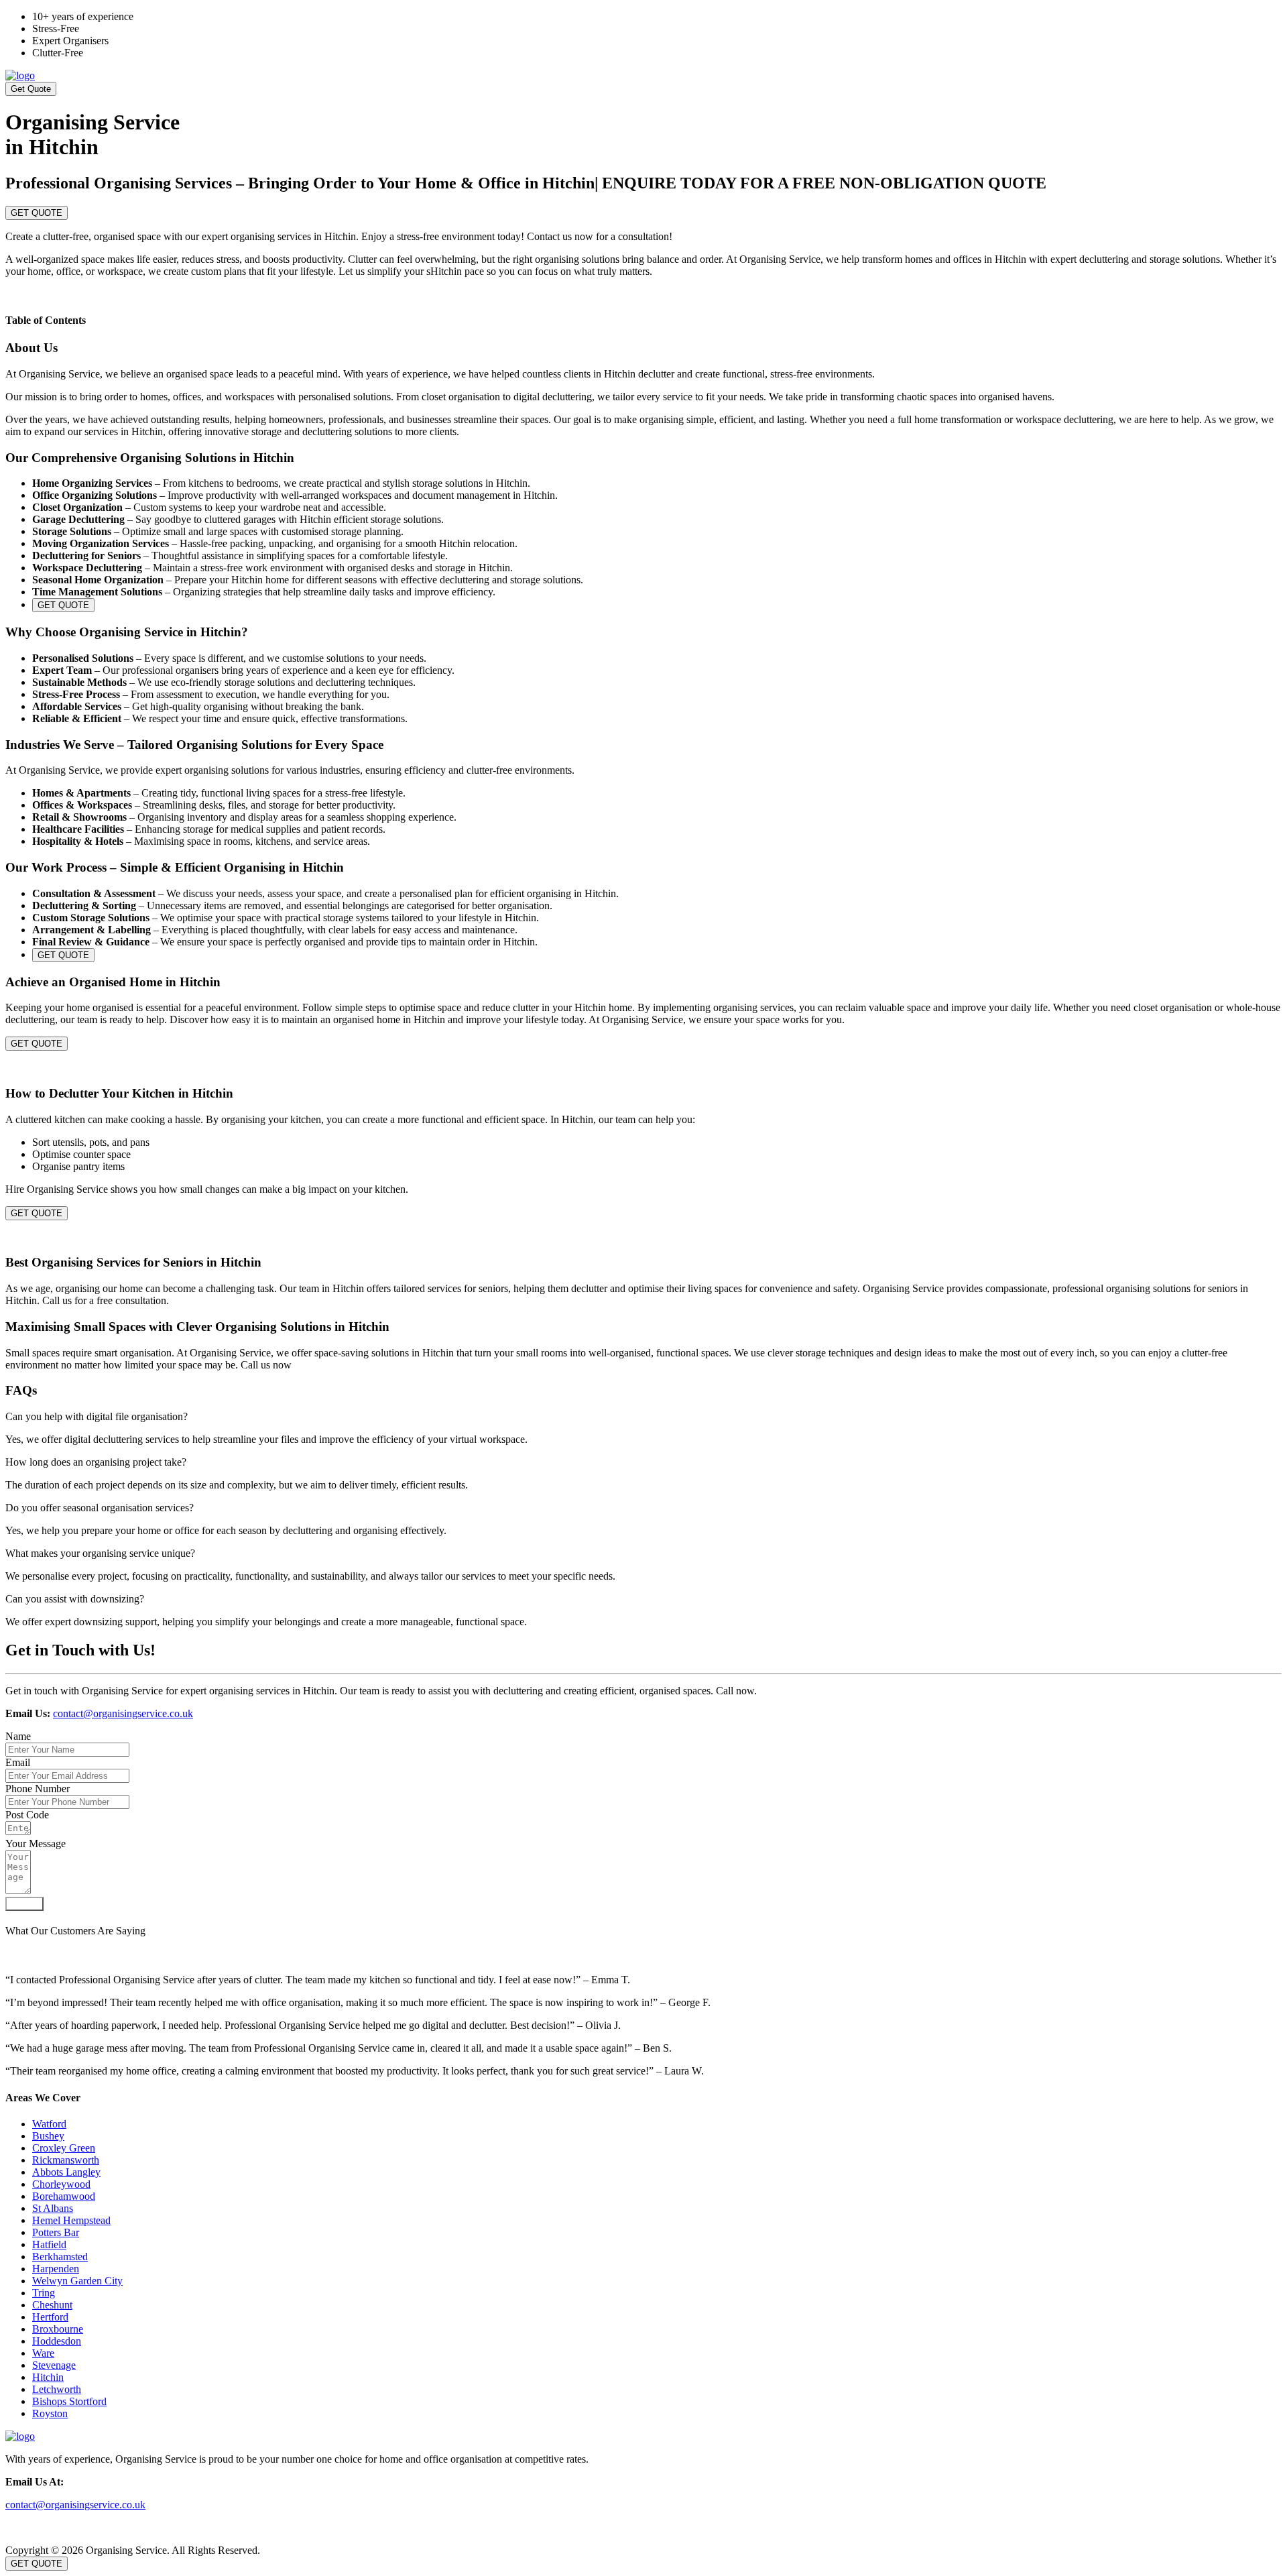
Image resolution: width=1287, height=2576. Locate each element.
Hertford (50, 2317)
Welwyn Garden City (77, 2281)
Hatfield (49, 2244)
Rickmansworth (66, 2160)
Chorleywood (61, 2184)
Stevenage (54, 2365)
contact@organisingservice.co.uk (123, 1713)
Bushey (48, 2136)
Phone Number (38, 1789)
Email (18, 1762)
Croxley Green (64, 2148)
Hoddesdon (57, 2341)
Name (18, 1736)
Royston (50, 2413)
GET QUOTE (37, 213)
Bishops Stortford (69, 2401)
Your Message (36, 1843)
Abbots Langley (66, 2172)
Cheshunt (52, 2305)
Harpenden (56, 2269)
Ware (43, 2353)
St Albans (53, 2208)
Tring (44, 2293)
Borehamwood (64, 2196)
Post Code (27, 1815)
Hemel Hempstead (71, 2220)
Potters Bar (56, 2232)
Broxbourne (58, 2329)
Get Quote (31, 89)
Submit (24, 1904)
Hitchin (48, 2377)
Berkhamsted (60, 2257)
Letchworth (57, 2389)
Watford (49, 2124)
